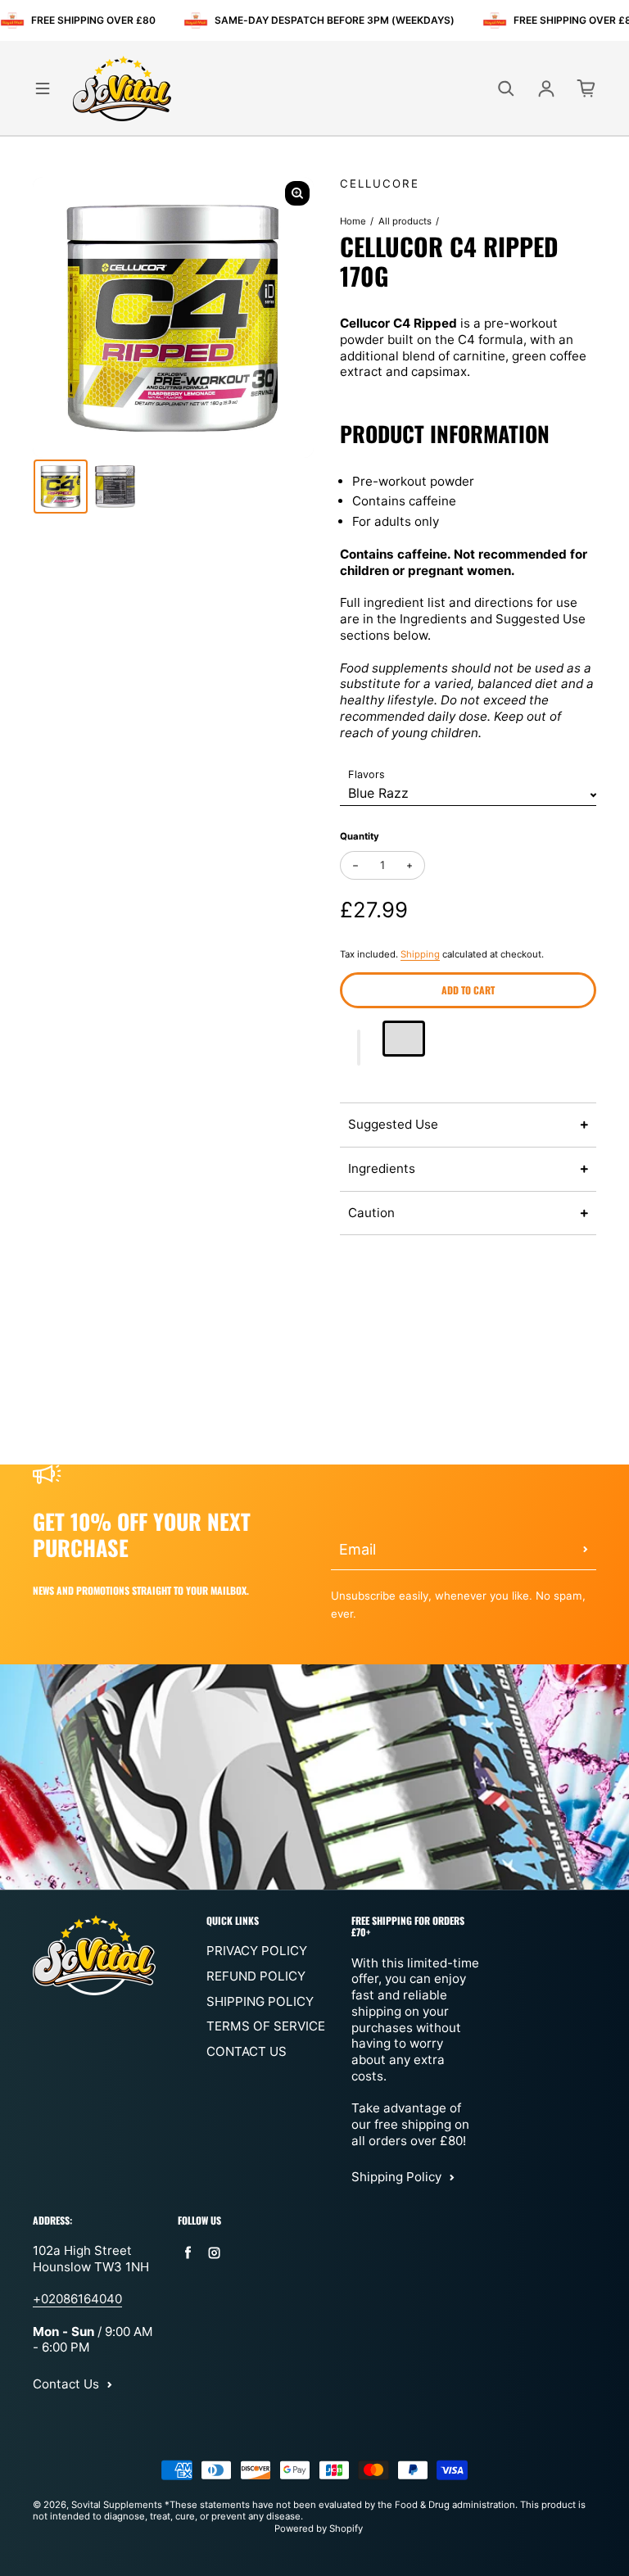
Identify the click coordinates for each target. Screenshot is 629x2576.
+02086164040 (77, 2299)
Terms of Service (266, 2026)
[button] (359, 1048)
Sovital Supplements (118, 2505)
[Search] (506, 88)
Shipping (420, 954)
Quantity (360, 836)
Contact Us (247, 2051)
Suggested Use (393, 1124)
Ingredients (382, 1168)
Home (353, 221)
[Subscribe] (586, 1550)
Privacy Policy (257, 1951)
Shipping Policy (260, 2001)
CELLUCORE (380, 183)
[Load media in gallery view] (61, 487)
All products (405, 221)
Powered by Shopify (319, 2528)
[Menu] (43, 88)
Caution (371, 1213)
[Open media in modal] (297, 193)
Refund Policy (256, 1976)
